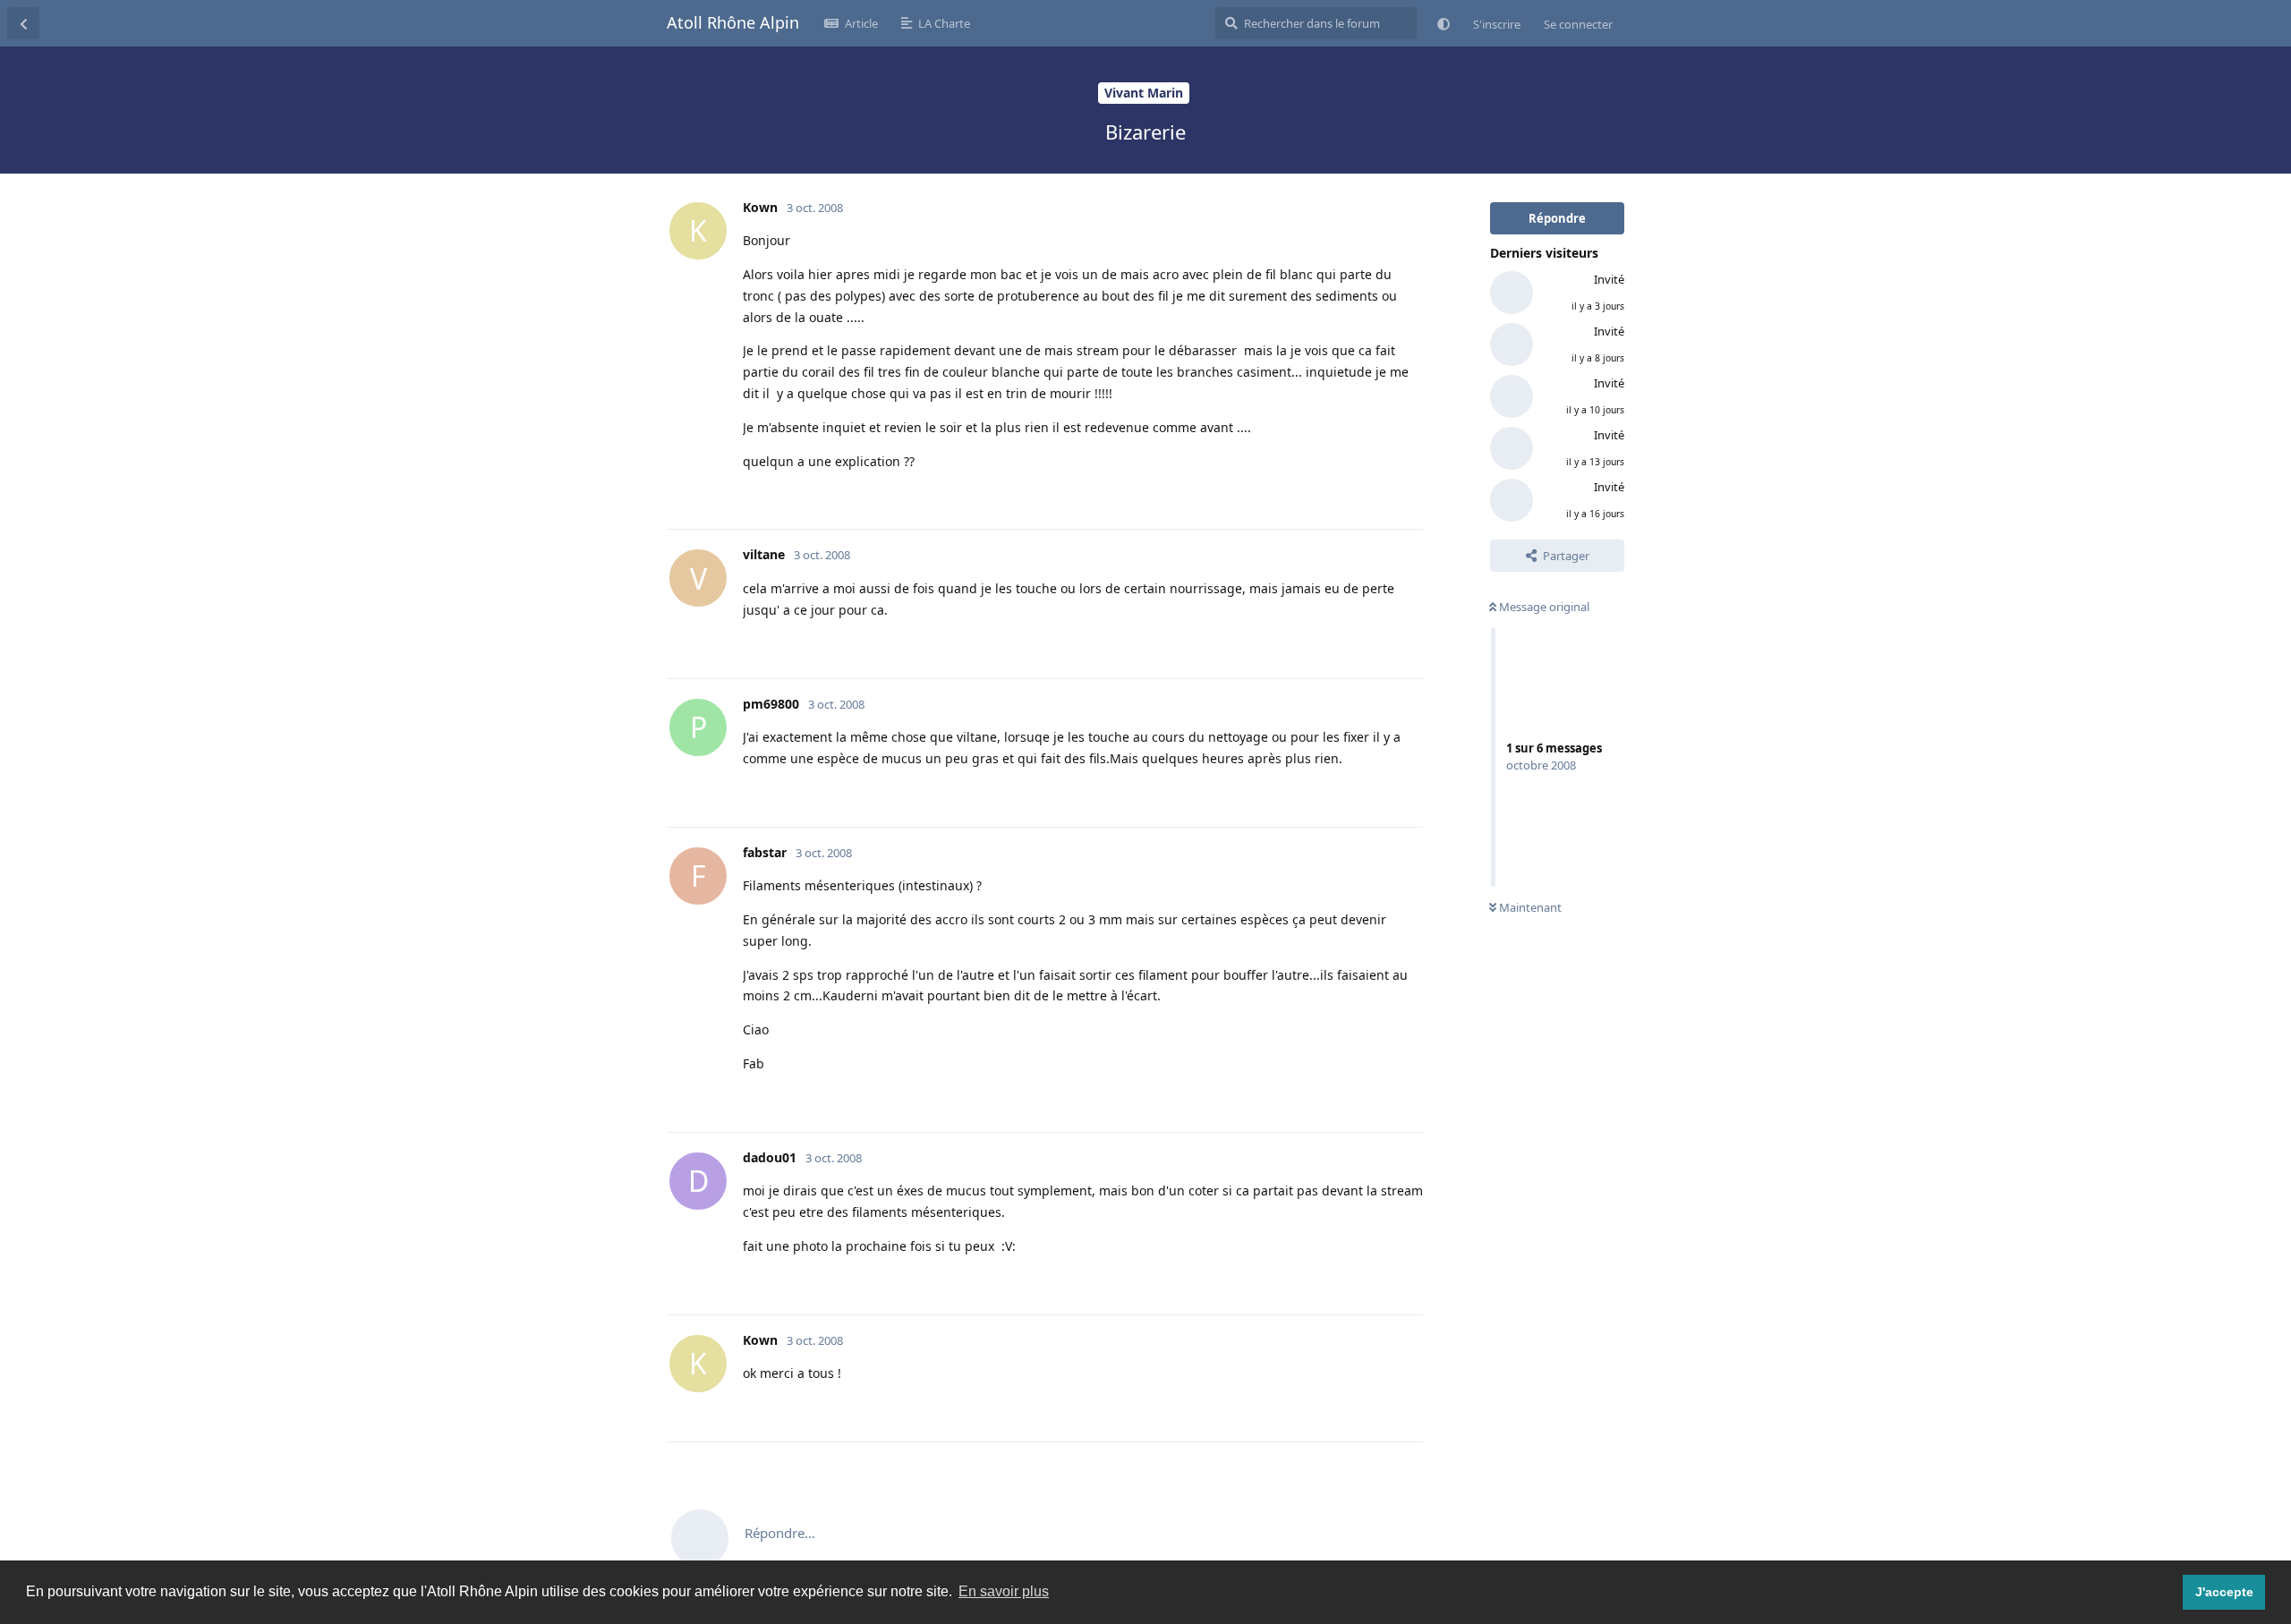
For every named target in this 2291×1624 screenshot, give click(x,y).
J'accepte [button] (2224, 1592)
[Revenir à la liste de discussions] (23, 23)
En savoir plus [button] (1004, 1591)
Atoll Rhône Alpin (733, 22)
